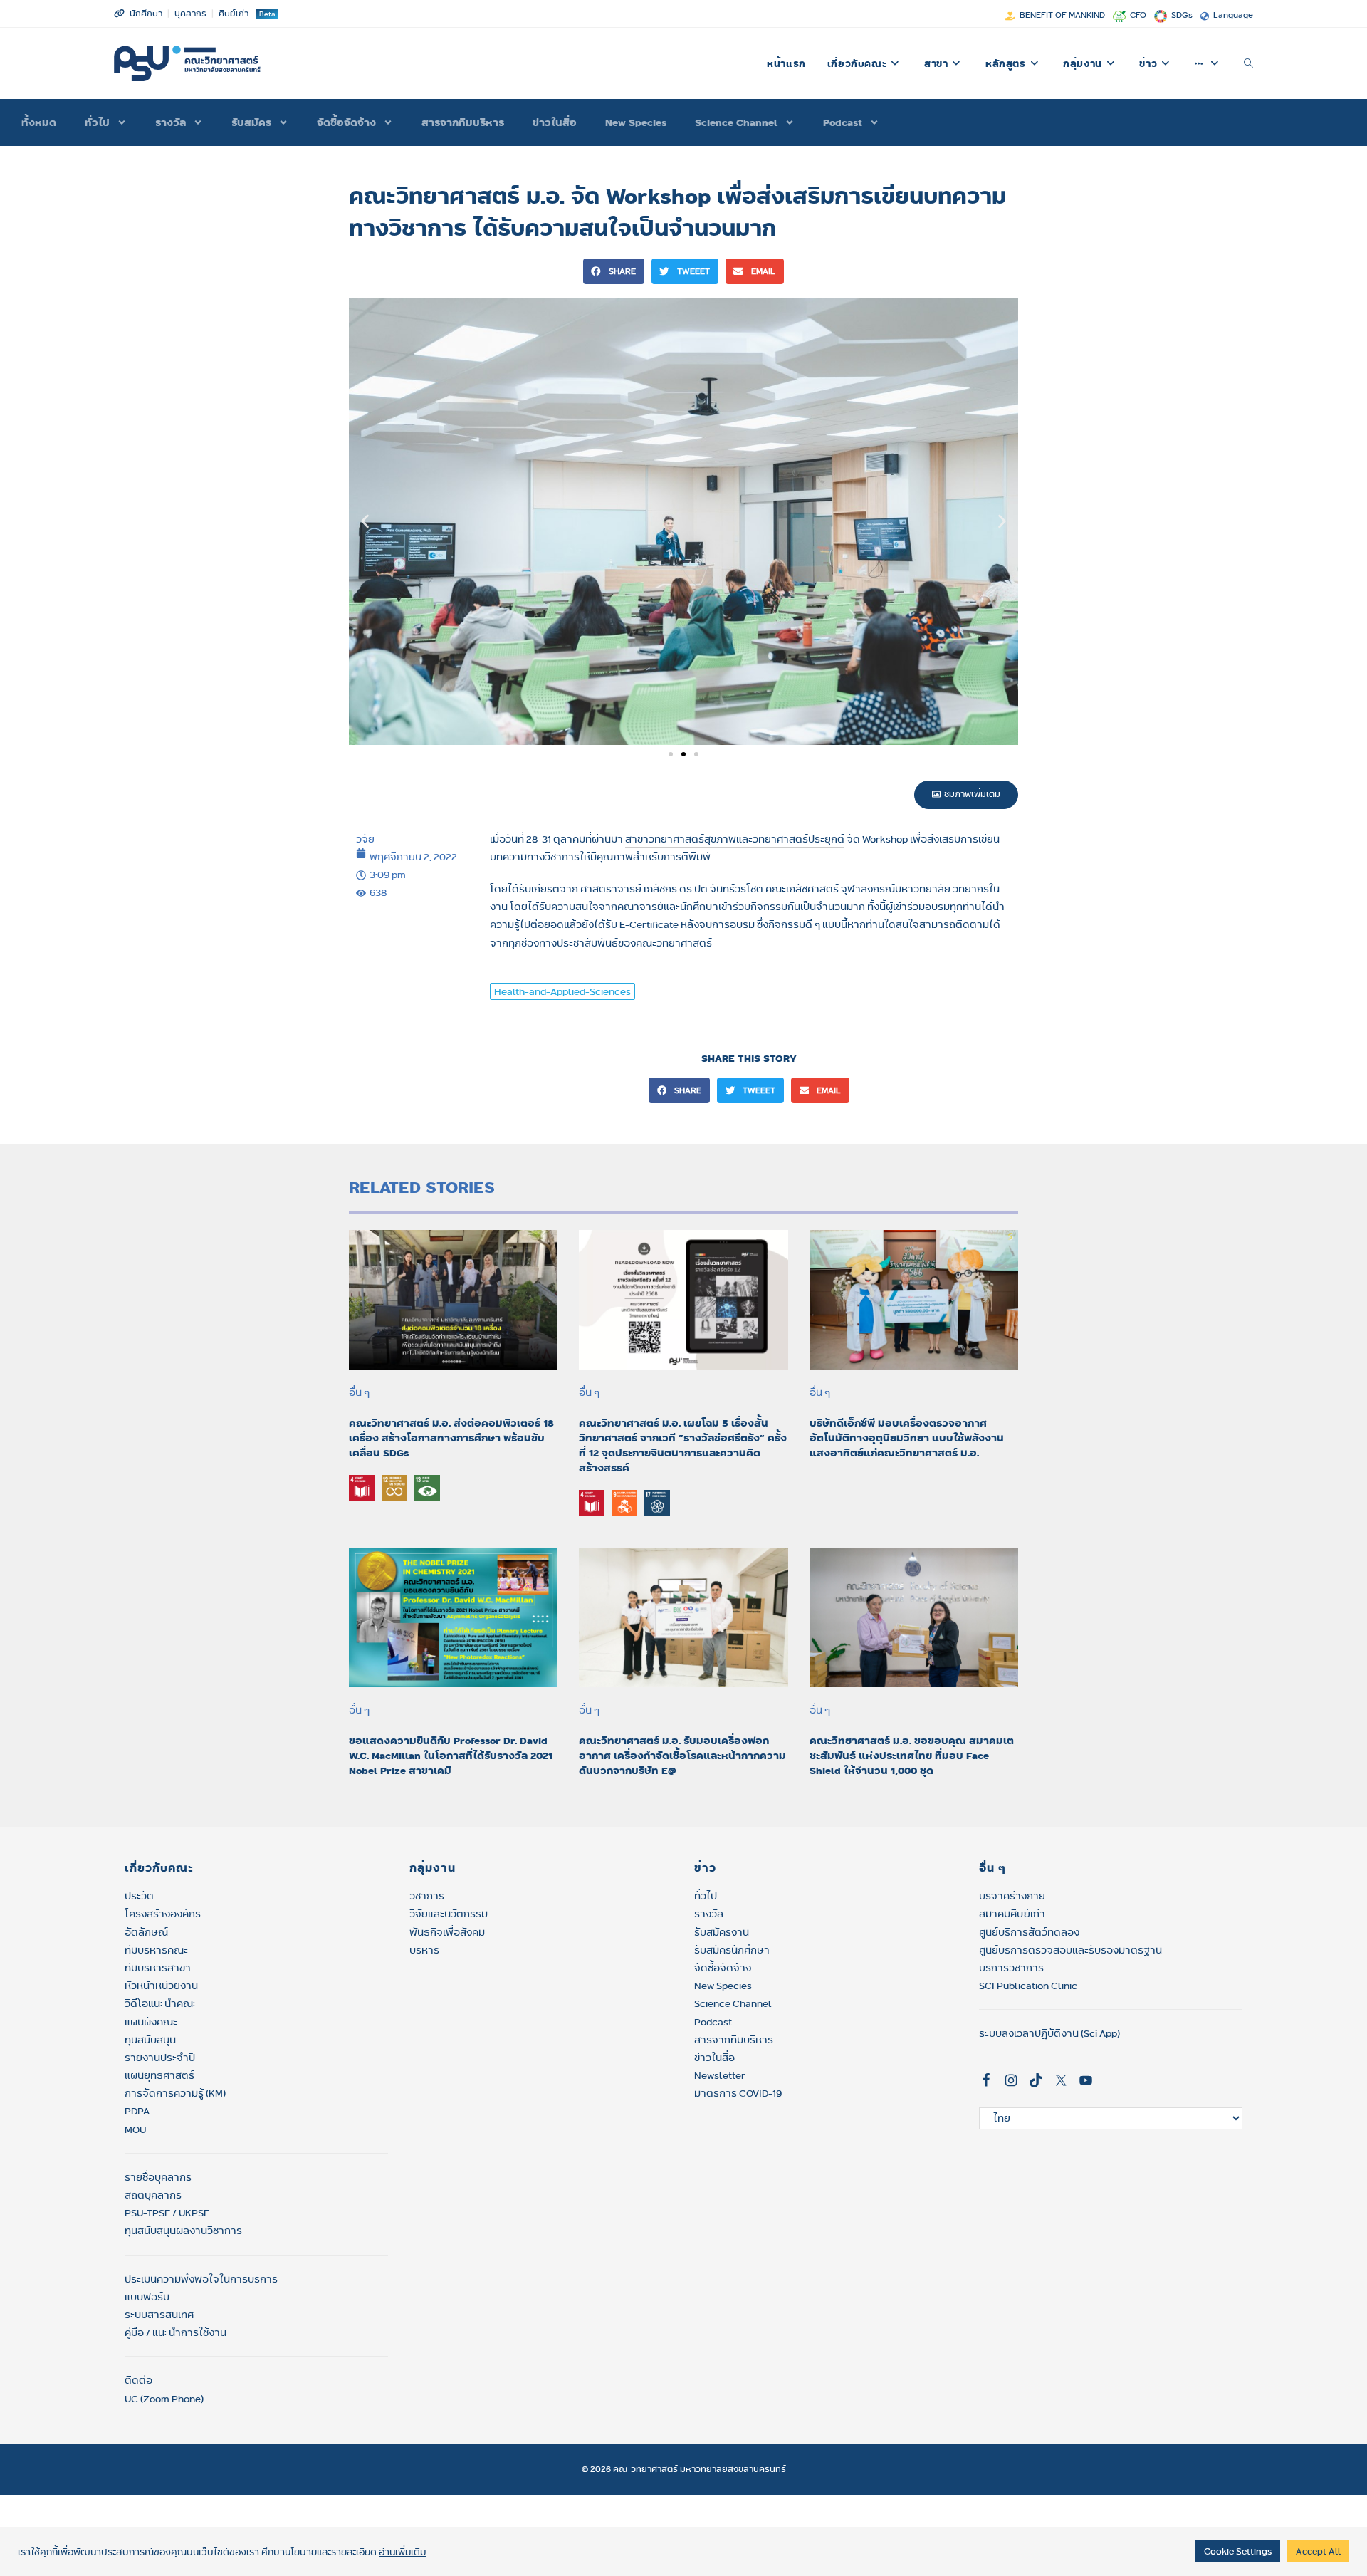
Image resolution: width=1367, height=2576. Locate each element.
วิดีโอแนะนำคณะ (161, 2003)
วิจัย (365, 839)
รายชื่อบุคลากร (158, 2177)
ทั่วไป (706, 1896)
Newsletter (720, 2075)
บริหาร (424, 1950)
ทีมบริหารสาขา (158, 1968)
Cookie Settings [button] (1238, 2551)
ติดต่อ (138, 2380)
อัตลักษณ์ (146, 1932)
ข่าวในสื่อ (555, 122)
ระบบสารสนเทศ (159, 2315)
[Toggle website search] (1248, 63)
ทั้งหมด (39, 122)
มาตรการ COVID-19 (738, 2093)
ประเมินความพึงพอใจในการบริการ (201, 2279)
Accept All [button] (1318, 2551)
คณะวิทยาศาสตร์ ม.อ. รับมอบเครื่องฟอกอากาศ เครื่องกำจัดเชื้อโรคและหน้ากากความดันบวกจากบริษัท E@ (682, 1756)
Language (1233, 15)
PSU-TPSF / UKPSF (167, 2213)
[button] (614, 271)
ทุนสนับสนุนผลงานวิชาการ (183, 2231)
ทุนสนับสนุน (150, 2040)
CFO (1138, 15)
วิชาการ (427, 1896)
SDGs (1182, 15)
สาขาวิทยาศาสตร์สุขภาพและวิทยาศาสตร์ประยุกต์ (735, 839)
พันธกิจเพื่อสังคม (447, 1932)
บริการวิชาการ (1011, 1968)
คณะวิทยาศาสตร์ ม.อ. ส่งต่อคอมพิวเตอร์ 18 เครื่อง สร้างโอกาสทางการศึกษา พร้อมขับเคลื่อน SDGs (451, 1438)
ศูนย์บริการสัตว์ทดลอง (1029, 1932)
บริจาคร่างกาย (1012, 1896)
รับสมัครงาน (722, 1932)
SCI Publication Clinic (1028, 1986)
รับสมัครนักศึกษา (732, 1950)
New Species (636, 122)
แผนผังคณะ (151, 2022)
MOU (135, 2129)
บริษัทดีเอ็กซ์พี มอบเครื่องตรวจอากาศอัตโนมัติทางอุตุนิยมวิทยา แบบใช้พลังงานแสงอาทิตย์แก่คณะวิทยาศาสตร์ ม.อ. (907, 1438)
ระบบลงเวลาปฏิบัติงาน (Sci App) (1049, 2033)
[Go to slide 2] (683, 754)
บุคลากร (190, 13)
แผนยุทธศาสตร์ (159, 2075)
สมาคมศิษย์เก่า (1012, 1914)
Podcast (843, 122)
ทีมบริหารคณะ (156, 1950)
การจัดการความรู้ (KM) (175, 2093)
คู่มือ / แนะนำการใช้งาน (176, 2332)
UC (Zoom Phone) (164, 2399)
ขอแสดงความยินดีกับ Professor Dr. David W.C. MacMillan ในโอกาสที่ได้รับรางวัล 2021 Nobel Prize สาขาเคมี (451, 1756)
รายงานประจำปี (160, 2058)
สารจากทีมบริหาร (463, 122)
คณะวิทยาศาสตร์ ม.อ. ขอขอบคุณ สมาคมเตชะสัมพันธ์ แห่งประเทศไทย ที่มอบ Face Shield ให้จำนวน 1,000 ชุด (912, 1756)
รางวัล (171, 122)
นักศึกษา (146, 13)
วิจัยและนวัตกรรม (449, 1914)
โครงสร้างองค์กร (163, 1914)
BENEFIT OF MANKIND (1062, 15)
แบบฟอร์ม (147, 2297)
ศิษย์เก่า (234, 13)
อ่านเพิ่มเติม (402, 2552)
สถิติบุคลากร (153, 2195)
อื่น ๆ (359, 1392)
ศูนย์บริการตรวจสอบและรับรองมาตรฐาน (1070, 1950)
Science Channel (736, 122)
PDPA (137, 2111)
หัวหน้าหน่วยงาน (161, 1986)
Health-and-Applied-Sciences (562, 991)
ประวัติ (139, 1896)
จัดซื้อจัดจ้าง (346, 122)
